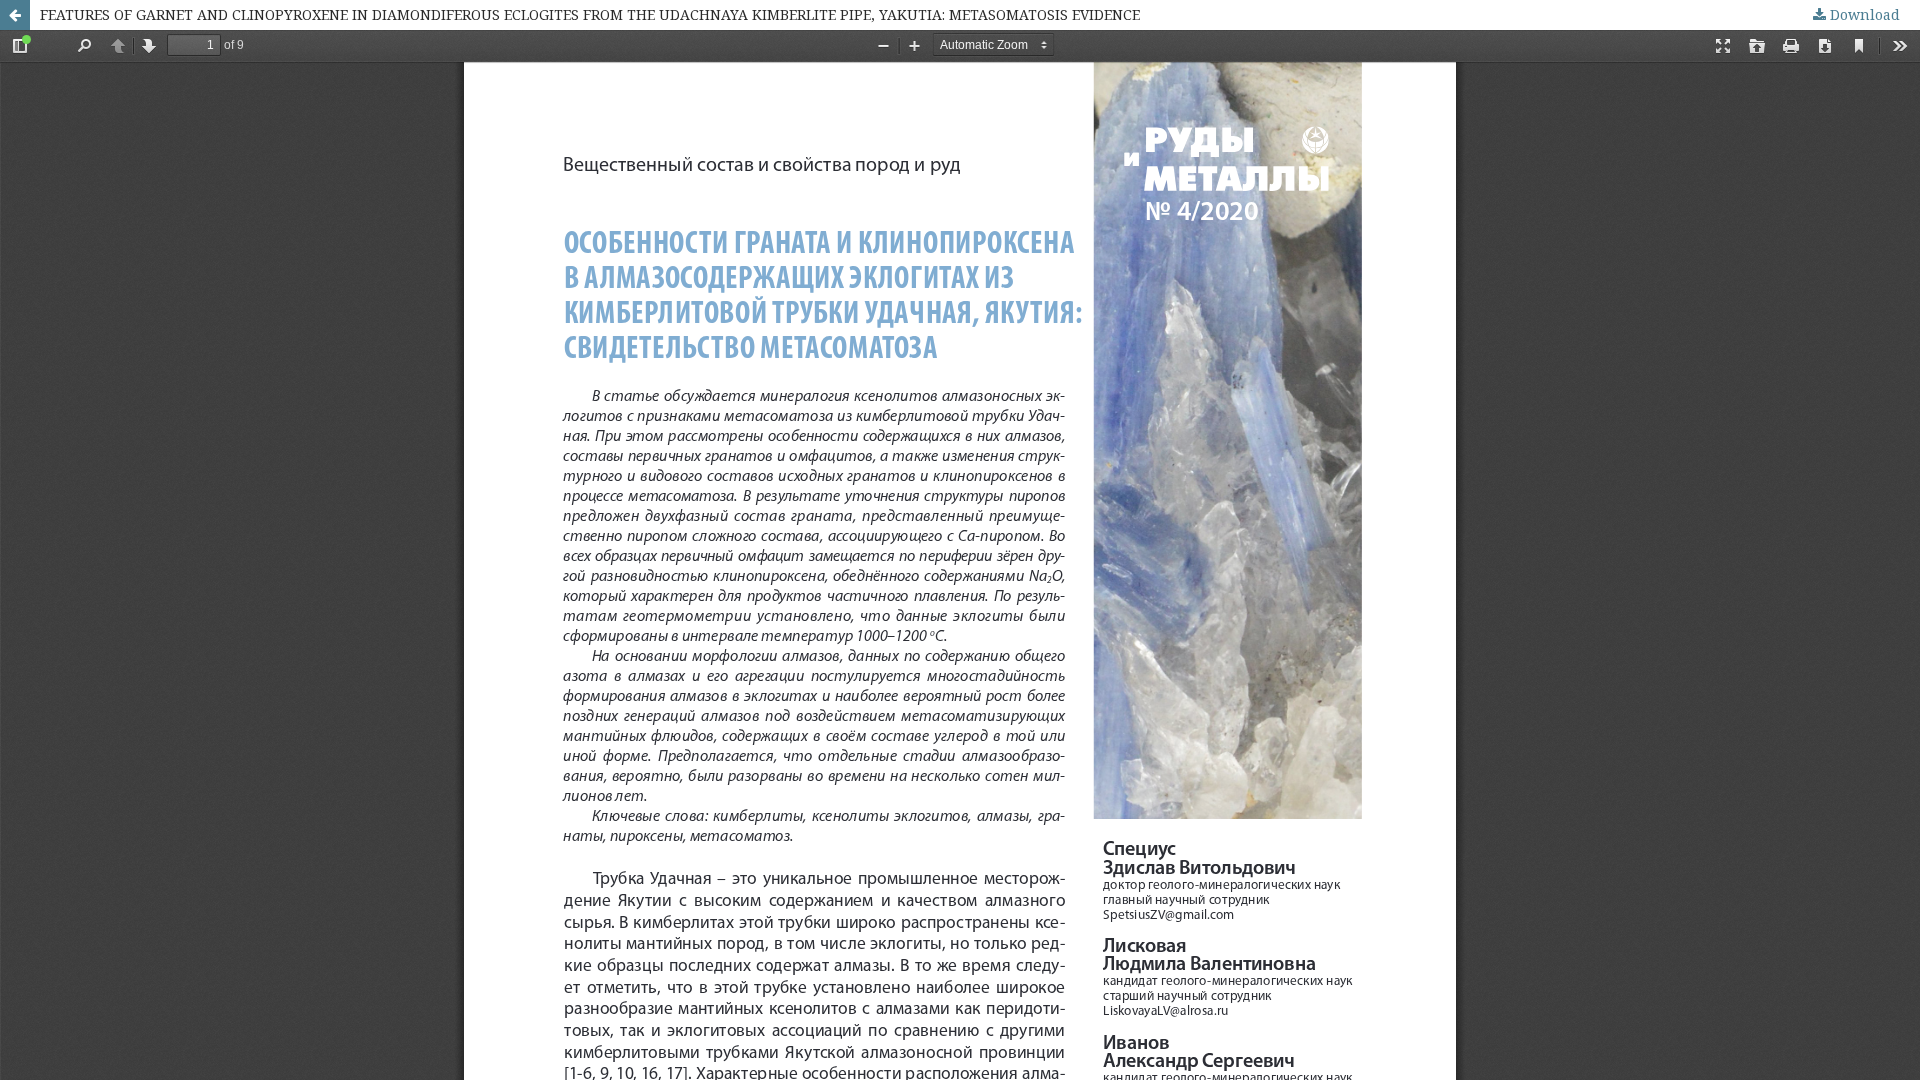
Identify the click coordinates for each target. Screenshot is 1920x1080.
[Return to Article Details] (15, 15)
